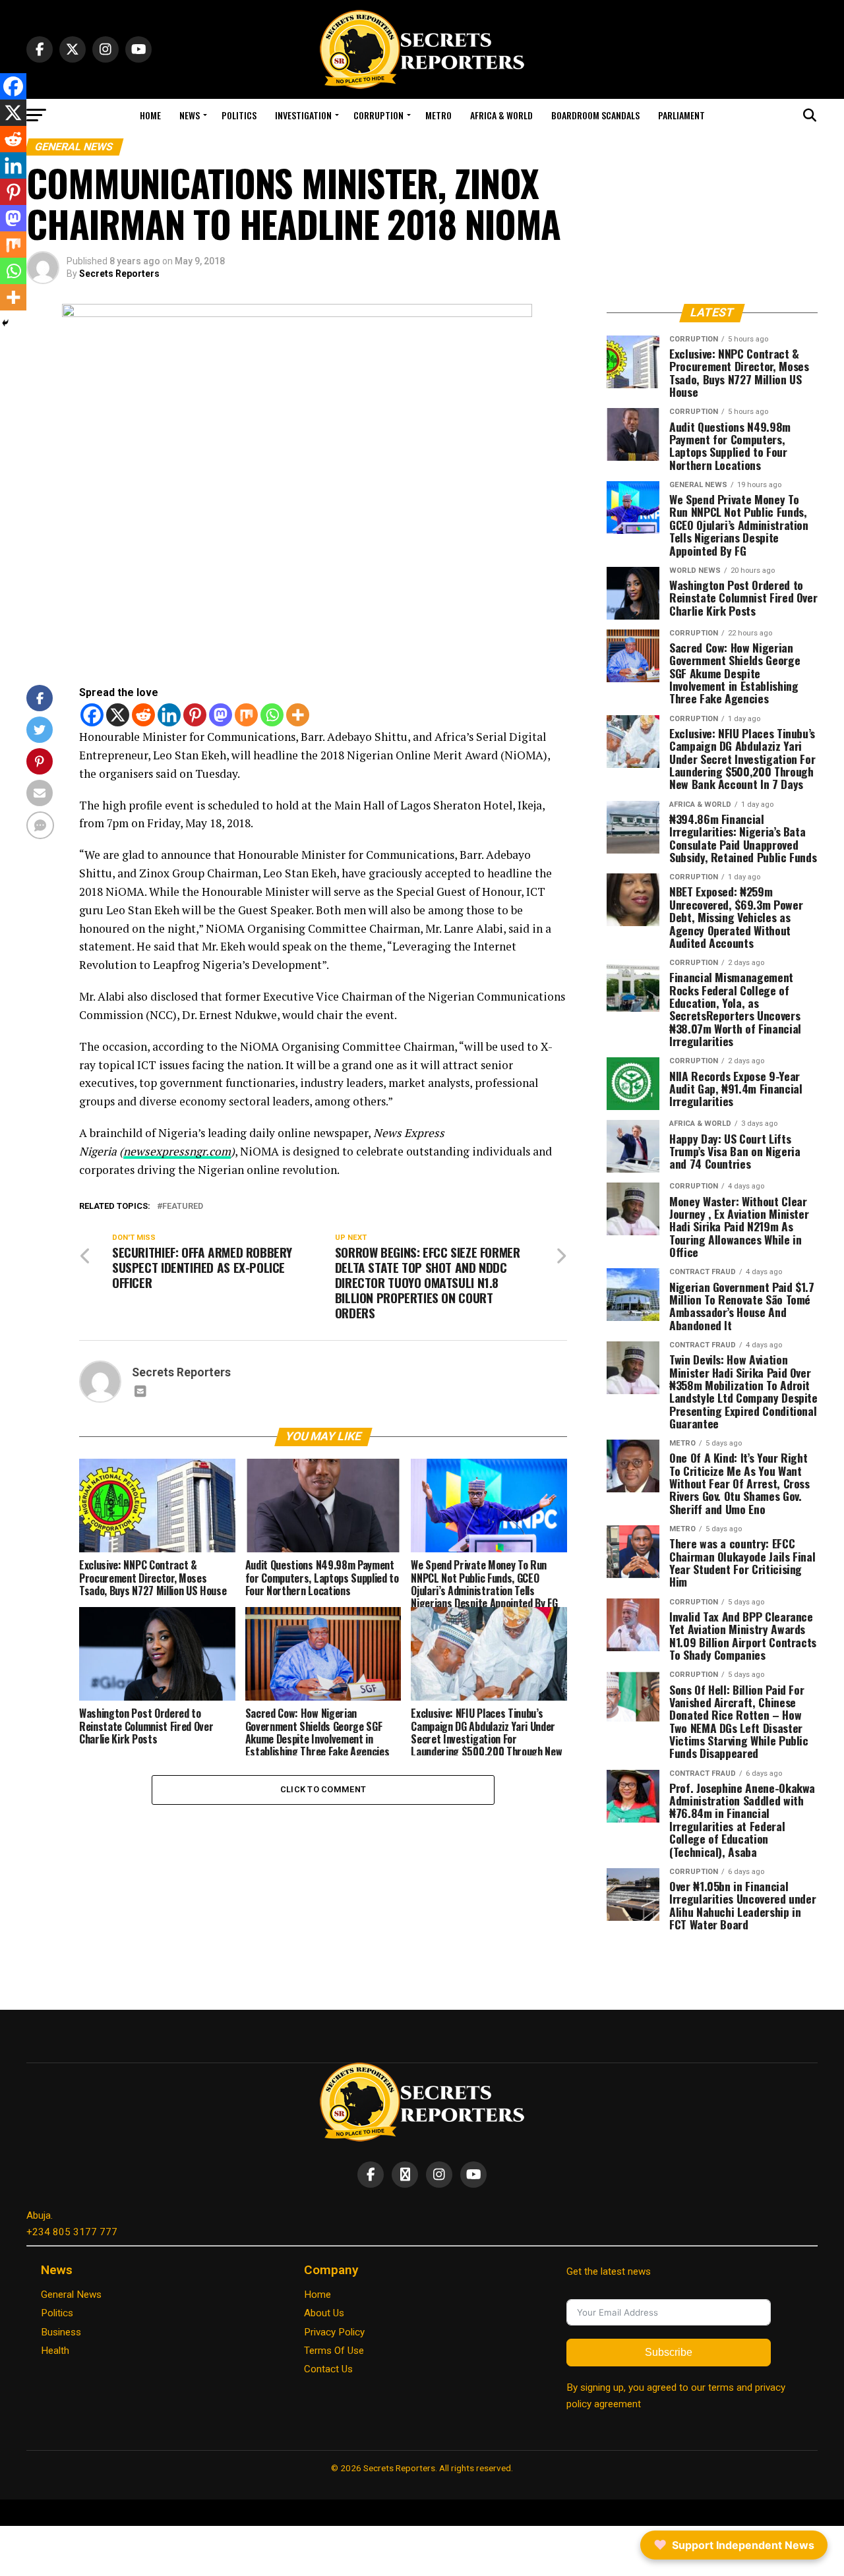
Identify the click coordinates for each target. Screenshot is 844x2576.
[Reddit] (143, 715)
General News (71, 2295)
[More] (298, 715)
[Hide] (5, 323)
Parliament (681, 115)
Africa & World (501, 115)
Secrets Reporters (119, 274)
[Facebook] (92, 715)
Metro (438, 115)
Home (150, 115)
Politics (239, 115)
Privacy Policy (334, 2332)
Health (55, 2351)
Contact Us (328, 2369)
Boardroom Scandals (595, 115)
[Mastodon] (221, 715)
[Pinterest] (195, 715)
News (190, 115)
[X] (118, 715)
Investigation (303, 115)
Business (61, 2332)
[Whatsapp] (272, 715)
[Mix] (246, 715)
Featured (183, 1207)
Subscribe (669, 2352)
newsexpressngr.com (177, 1151)
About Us (324, 2313)
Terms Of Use (334, 2351)
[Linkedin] (169, 715)
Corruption (378, 115)
